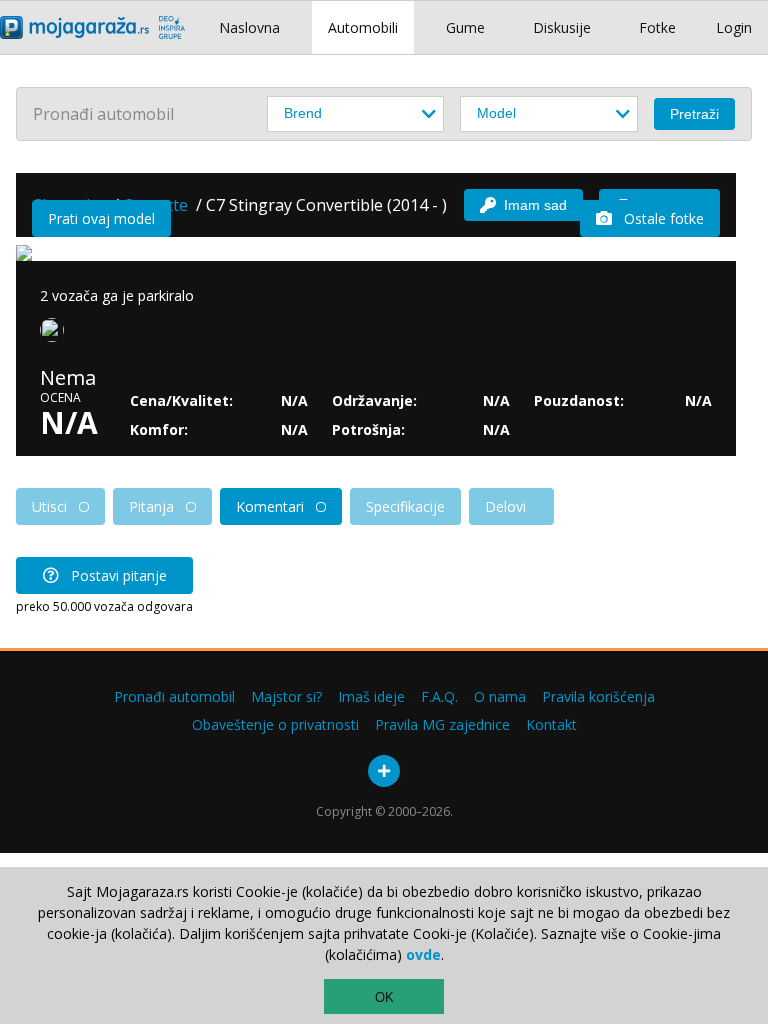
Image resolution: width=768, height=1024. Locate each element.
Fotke (657, 27)
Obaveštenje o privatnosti (275, 724)
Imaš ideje (371, 696)
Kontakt (551, 724)
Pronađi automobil (174, 696)
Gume (465, 27)
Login (734, 27)
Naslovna (249, 27)
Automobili (363, 27)
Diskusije (562, 27)
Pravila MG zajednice (442, 724)
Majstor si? (286, 696)
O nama (500, 696)
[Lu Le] (56, 334)
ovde (423, 954)
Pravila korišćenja (598, 696)
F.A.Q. (439, 696)
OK (384, 997)
